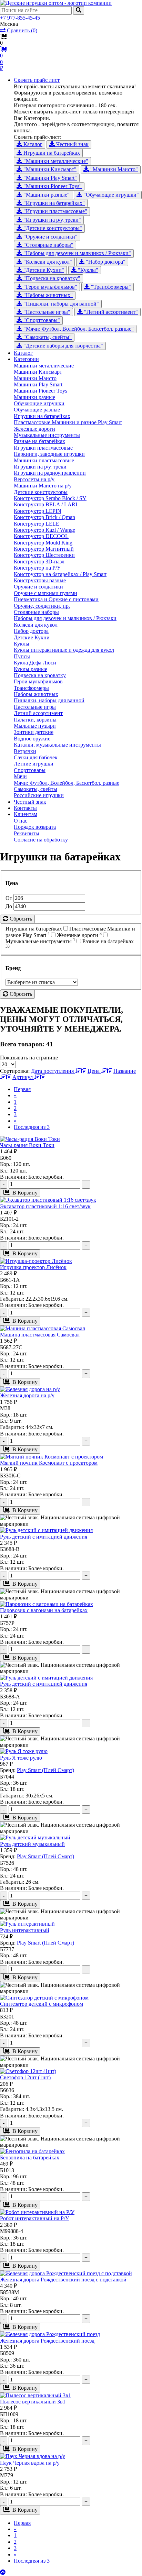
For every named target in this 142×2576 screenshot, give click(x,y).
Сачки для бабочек (36, 757)
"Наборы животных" (47, 295)
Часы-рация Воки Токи (27, 1145)
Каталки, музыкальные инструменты (57, 745)
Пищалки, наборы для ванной (49, 700)
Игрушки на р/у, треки (40, 467)
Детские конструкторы (41, 492)
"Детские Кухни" (43, 270)
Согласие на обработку (41, 840)
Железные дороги (34, 429)
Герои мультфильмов (38, 681)
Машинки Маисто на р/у (43, 486)
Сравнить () (21, 30)
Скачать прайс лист (37, 80)
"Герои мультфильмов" (50, 287)
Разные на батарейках (39, 441)
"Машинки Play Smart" (49, 178)
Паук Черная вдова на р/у (30, 2463)
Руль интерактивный (25, 1930)
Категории (26, 359)
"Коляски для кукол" (47, 262)
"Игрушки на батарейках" (53, 203)
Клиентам (26, 814)
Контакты (25, 808)
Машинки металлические (44, 366)
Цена (94, 1071)
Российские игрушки (39, 795)
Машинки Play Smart (38, 384)
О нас (21, 821)
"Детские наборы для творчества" (63, 346)
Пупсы (22, 656)
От (9, 898)
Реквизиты (27, 833)
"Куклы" (87, 270)
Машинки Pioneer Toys (40, 391)
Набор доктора (31, 631)
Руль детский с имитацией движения (44, 1537)
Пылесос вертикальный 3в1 (33, 2402)
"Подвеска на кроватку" (51, 278)
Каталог (32, 144)
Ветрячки (25, 751)
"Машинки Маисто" (113, 169)
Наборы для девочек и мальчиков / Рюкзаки (65, 618)
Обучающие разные (37, 410)
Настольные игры (35, 707)
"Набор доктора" (105, 262)
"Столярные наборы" (48, 245)
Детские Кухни (32, 637)
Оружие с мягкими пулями (45, 593)
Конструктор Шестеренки (44, 555)
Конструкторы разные (40, 580)
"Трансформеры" (110, 287)
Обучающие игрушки (39, 403)
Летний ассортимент (38, 713)
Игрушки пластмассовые (43, 448)
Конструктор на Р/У (37, 568)
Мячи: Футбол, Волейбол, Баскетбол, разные (67, 783)
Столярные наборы (36, 612)
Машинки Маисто (35, 378)
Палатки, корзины (35, 720)
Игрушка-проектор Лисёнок (33, 1267)
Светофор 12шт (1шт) (25, 2077)
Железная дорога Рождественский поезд (47, 2341)
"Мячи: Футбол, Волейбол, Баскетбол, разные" (78, 329)
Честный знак (72, 144)
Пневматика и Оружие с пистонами (56, 599)
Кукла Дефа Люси (35, 663)
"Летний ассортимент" (110, 312)
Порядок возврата (35, 827)
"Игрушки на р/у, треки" (52, 220)
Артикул (23, 1077)
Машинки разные (34, 397)
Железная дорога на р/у (27, 1395)
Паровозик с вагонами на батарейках (44, 1610)
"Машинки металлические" (55, 161)
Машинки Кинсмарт (38, 372)
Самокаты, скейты (35, 789)
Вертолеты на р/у (34, 479)
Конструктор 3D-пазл (39, 562)
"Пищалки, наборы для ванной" (60, 304)
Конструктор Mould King (43, 543)
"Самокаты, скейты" (47, 337)
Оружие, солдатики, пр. (42, 606)
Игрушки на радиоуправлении (50, 473)
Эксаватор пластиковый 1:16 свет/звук (45, 1206)
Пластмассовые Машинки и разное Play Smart (68, 422)
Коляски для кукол (36, 625)
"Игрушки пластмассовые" (55, 211)
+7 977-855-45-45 (20, 18)
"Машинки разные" (46, 195)
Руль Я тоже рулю (21, 1758)
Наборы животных (36, 694)
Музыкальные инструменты (47, 435)
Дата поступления (53, 1071)
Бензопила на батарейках (30, 2157)
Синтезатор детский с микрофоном (42, 2004)
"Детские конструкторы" (52, 228)
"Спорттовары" (41, 320)
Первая (22, 1089)
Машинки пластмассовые (44, 460)
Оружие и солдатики (38, 587)
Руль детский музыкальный (32, 1844)
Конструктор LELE (37, 524)
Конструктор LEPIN (38, 511)
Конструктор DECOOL (41, 536)
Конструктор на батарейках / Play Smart (60, 574)
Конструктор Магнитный (44, 549)
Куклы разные (31, 669)
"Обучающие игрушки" (110, 195)
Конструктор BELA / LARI (45, 504)
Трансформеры (31, 688)
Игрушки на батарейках (51, 153)
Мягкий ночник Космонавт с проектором (49, 1463)
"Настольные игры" (46, 312)
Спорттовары (30, 770)
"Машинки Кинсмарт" (49, 169)
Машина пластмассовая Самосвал (40, 1335)
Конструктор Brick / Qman (44, 517)
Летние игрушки (34, 764)
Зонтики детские (34, 732)
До (9, 906)
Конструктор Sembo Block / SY (50, 498)
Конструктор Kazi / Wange (44, 530)
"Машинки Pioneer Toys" (52, 186)
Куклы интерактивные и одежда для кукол (64, 650)
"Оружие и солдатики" (50, 237)
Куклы (22, 644)
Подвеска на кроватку (40, 675)
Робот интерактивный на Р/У (34, 2218)
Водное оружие (32, 739)
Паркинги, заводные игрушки (49, 454)
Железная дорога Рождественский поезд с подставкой (63, 2280)
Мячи (20, 776)
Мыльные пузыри (35, 726)
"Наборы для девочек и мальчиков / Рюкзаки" (77, 253)
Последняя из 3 (32, 1127)
